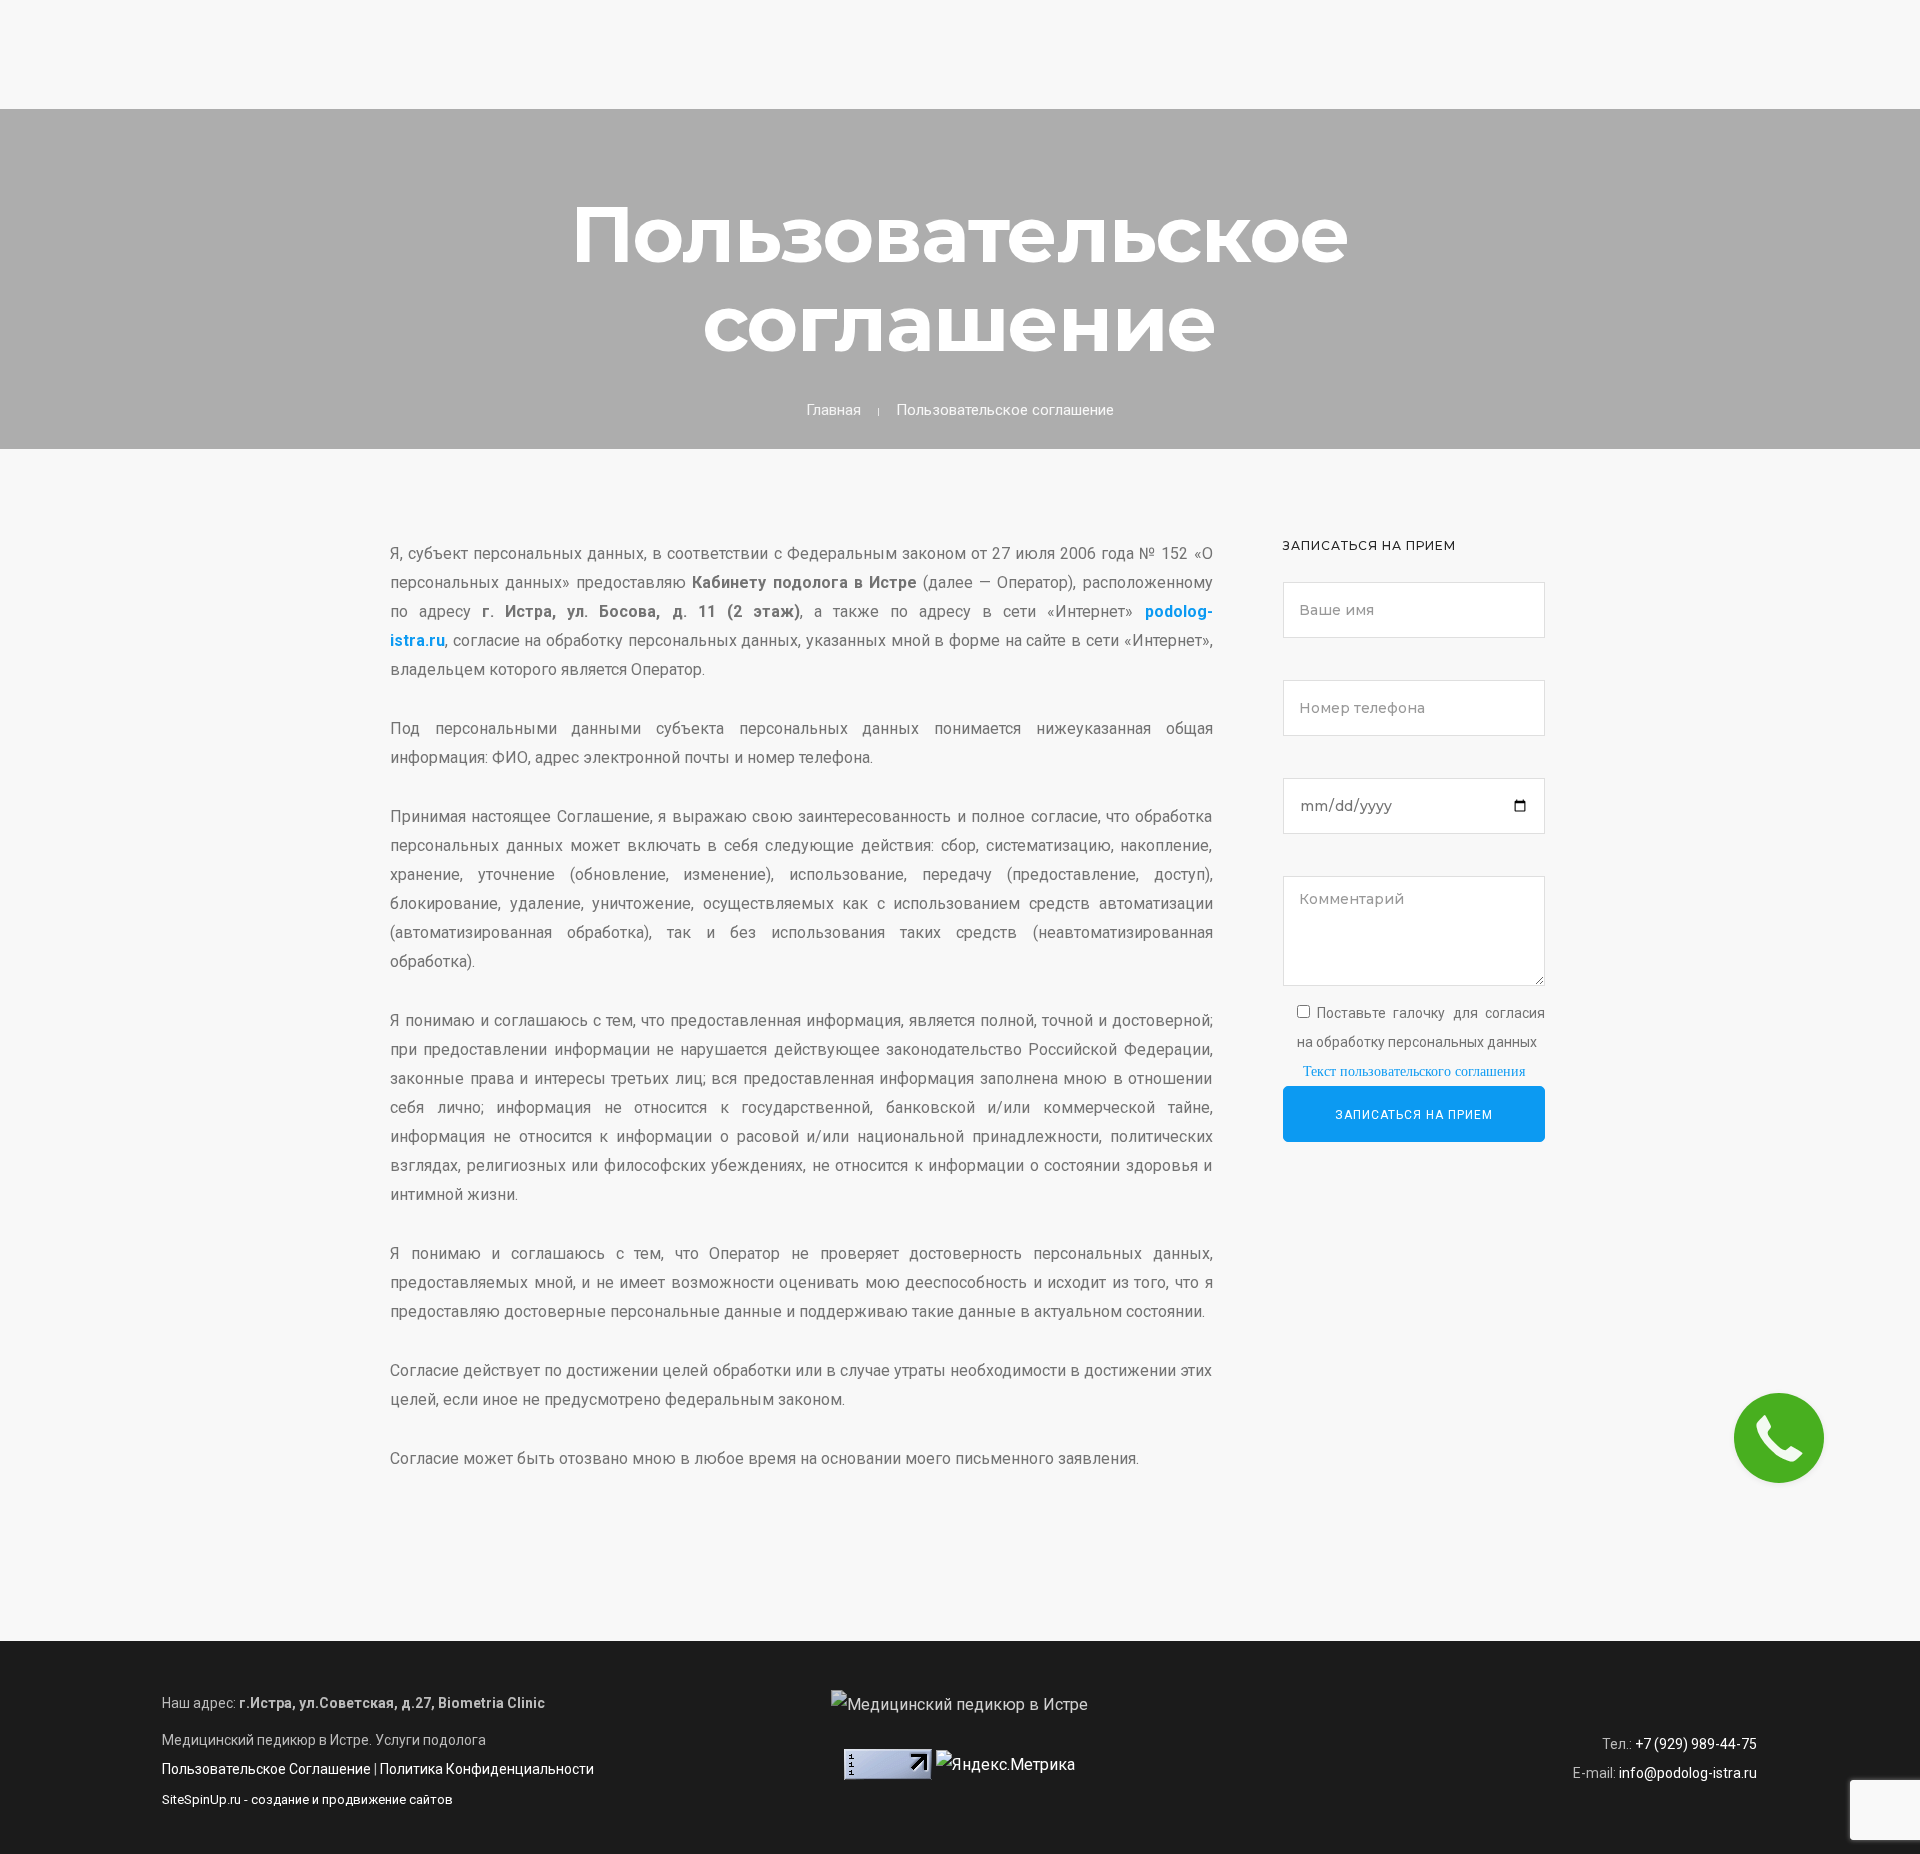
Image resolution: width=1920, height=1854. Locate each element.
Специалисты (1567, 76)
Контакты (1851, 76)
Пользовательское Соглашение (266, 1769)
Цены (1766, 76)
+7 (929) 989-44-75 (573, 22)
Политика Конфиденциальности (487, 1769)
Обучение (1682, 76)
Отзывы (1457, 76)
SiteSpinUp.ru (201, 1799)
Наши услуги (1349, 76)
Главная (1239, 76)
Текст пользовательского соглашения (1414, 1071)
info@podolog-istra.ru (1688, 1773)
